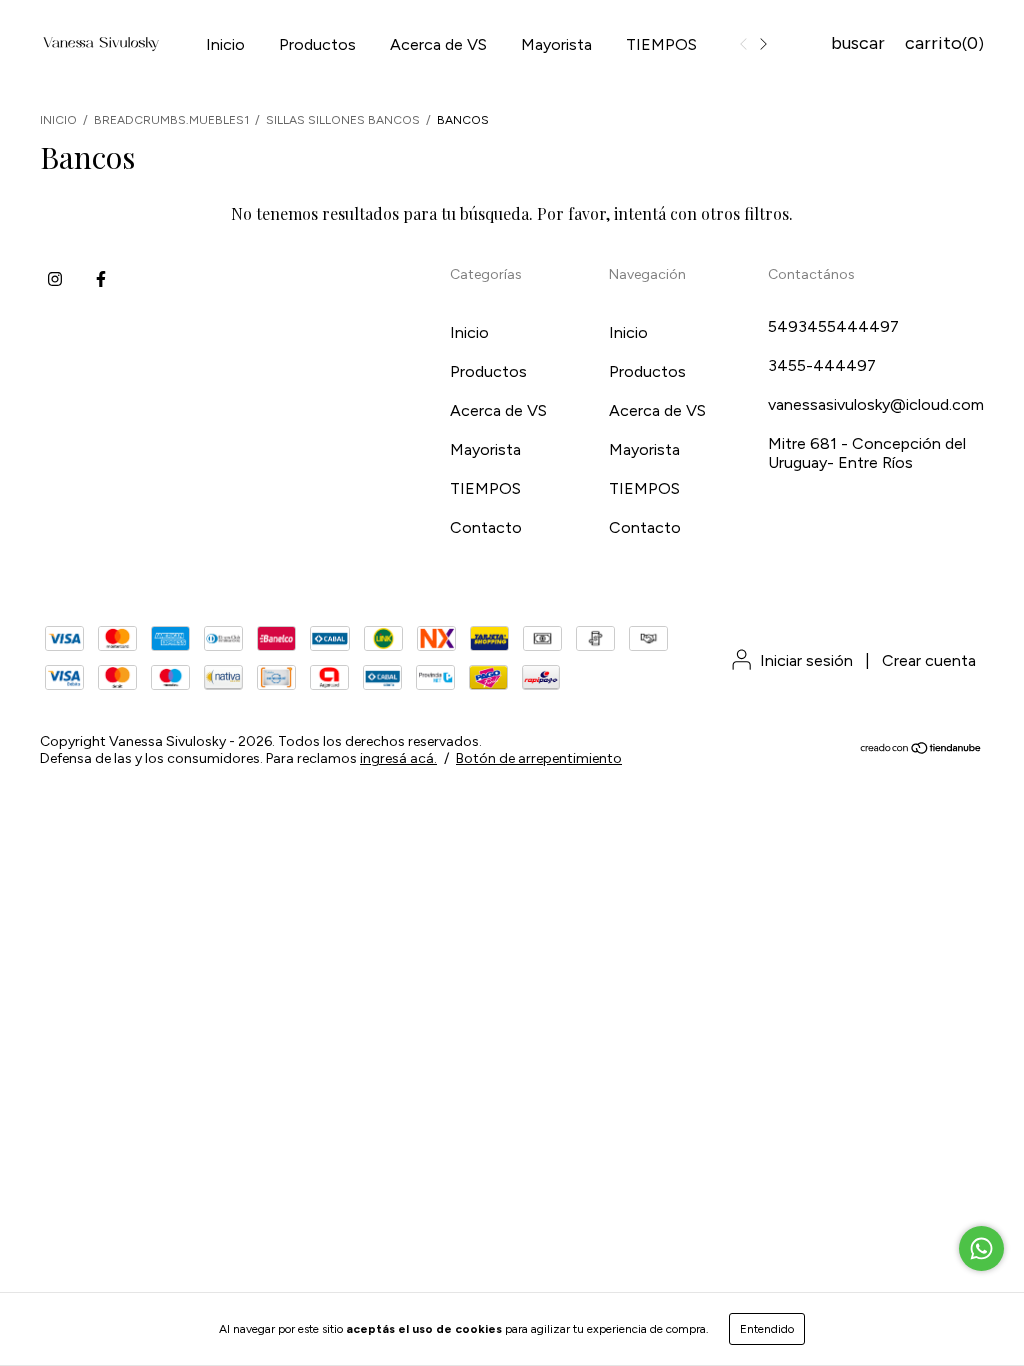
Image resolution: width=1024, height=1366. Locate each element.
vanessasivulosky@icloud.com (876, 404)
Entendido (767, 1329)
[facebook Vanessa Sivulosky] (101, 279)
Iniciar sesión (806, 660)
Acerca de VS (438, 44)
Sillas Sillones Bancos (343, 120)
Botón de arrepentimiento (539, 758)
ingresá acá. (398, 758)
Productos (317, 44)
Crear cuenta (929, 660)
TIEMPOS (661, 44)
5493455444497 (833, 326)
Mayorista (556, 44)
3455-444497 (822, 365)
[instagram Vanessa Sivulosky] (55, 279)
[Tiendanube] (921, 750)
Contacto (486, 527)
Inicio (225, 44)
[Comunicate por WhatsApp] (981, 1248)
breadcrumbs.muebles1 (171, 120)
